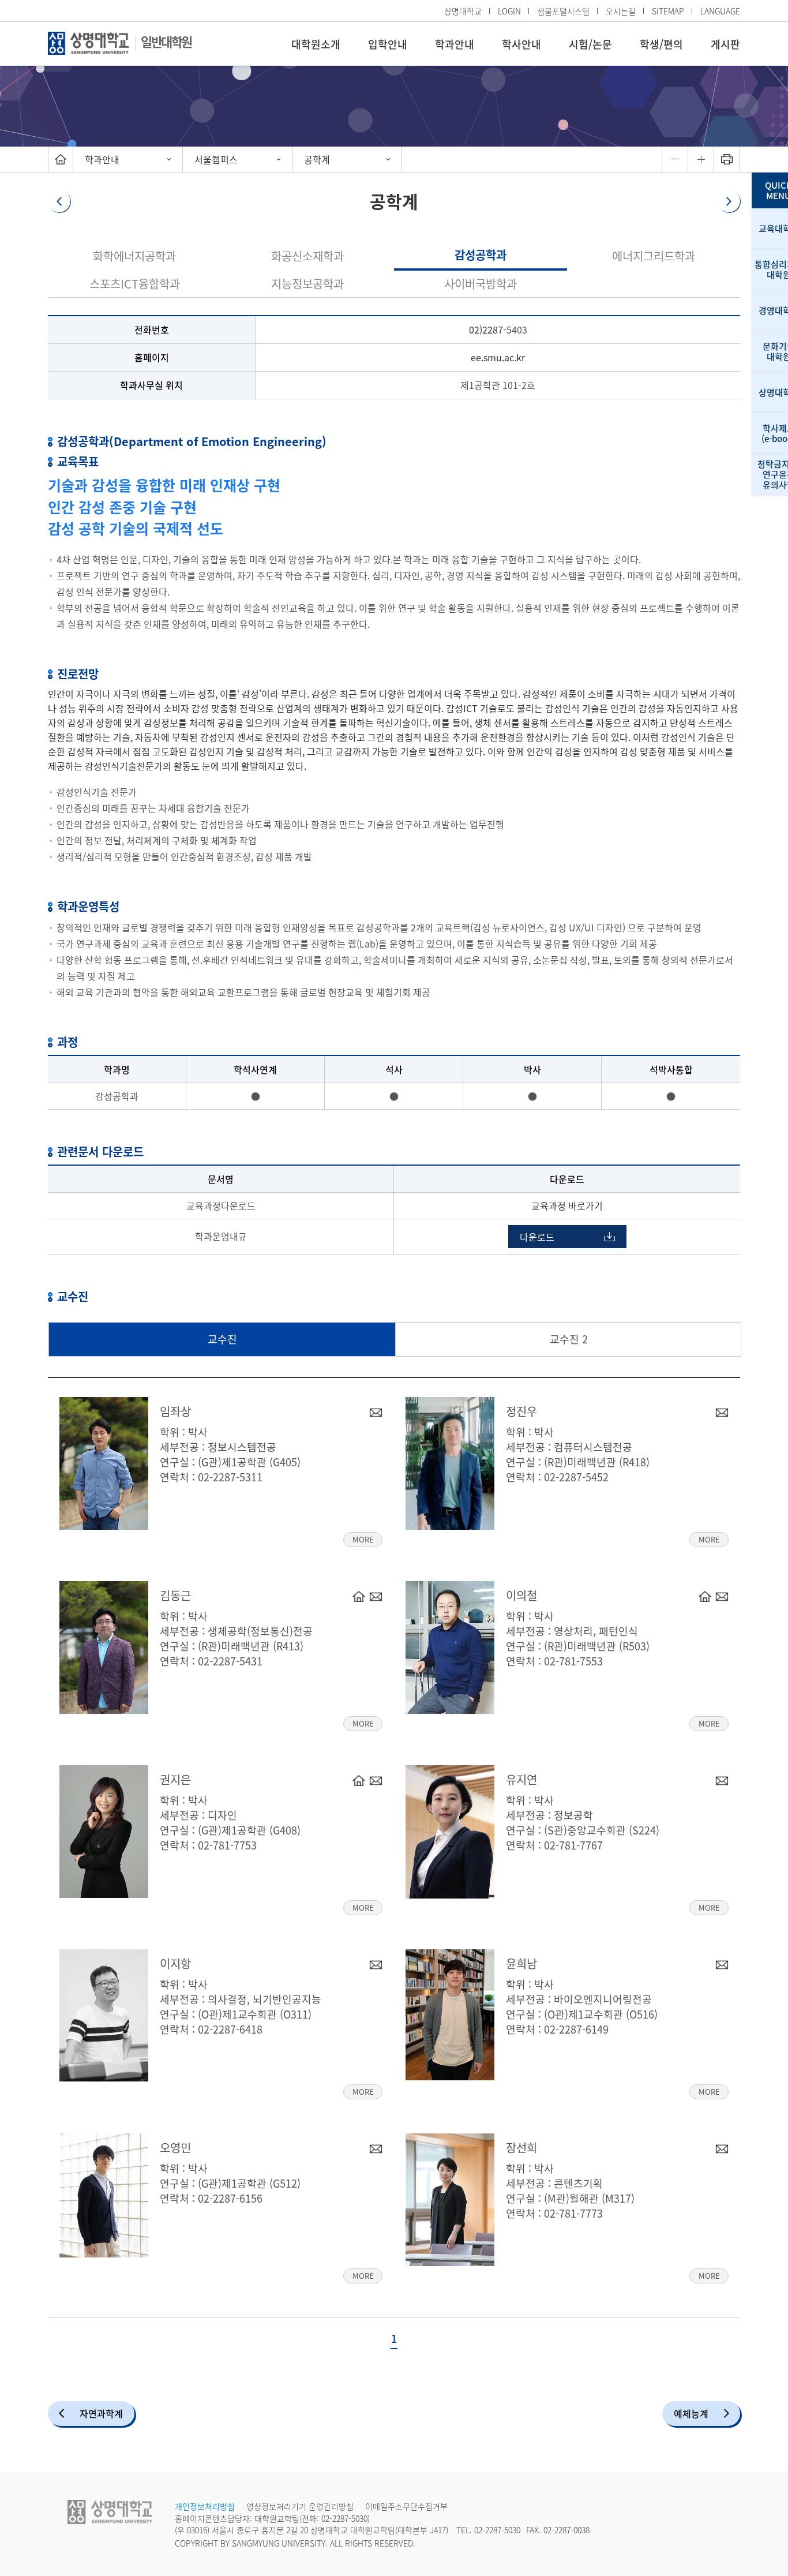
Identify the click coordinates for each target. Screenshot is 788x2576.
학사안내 (521, 44)
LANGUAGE (720, 11)
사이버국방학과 (481, 284)
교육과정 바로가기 (567, 1205)
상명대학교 (463, 11)
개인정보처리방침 (205, 2506)
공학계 (317, 159)
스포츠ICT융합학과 (135, 284)
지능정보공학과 (307, 284)
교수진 (222, 1339)
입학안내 (388, 44)
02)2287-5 (490, 330)
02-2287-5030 (344, 2518)
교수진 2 (569, 1339)
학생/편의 (661, 44)
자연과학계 (101, 2413)
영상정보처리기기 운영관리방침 (300, 2506)
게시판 (725, 44)
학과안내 (455, 44)
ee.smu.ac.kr (498, 357)
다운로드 (537, 1237)
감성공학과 (481, 255)
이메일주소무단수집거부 (406, 2506)
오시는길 (621, 11)
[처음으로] (61, 159)
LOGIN (509, 11)
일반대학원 (166, 41)
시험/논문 (590, 44)
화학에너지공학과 (134, 256)
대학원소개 (316, 44)
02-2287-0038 (566, 2530)
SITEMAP (668, 11)
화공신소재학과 (307, 256)
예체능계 (691, 2413)
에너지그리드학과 (654, 256)
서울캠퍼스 (216, 159)
